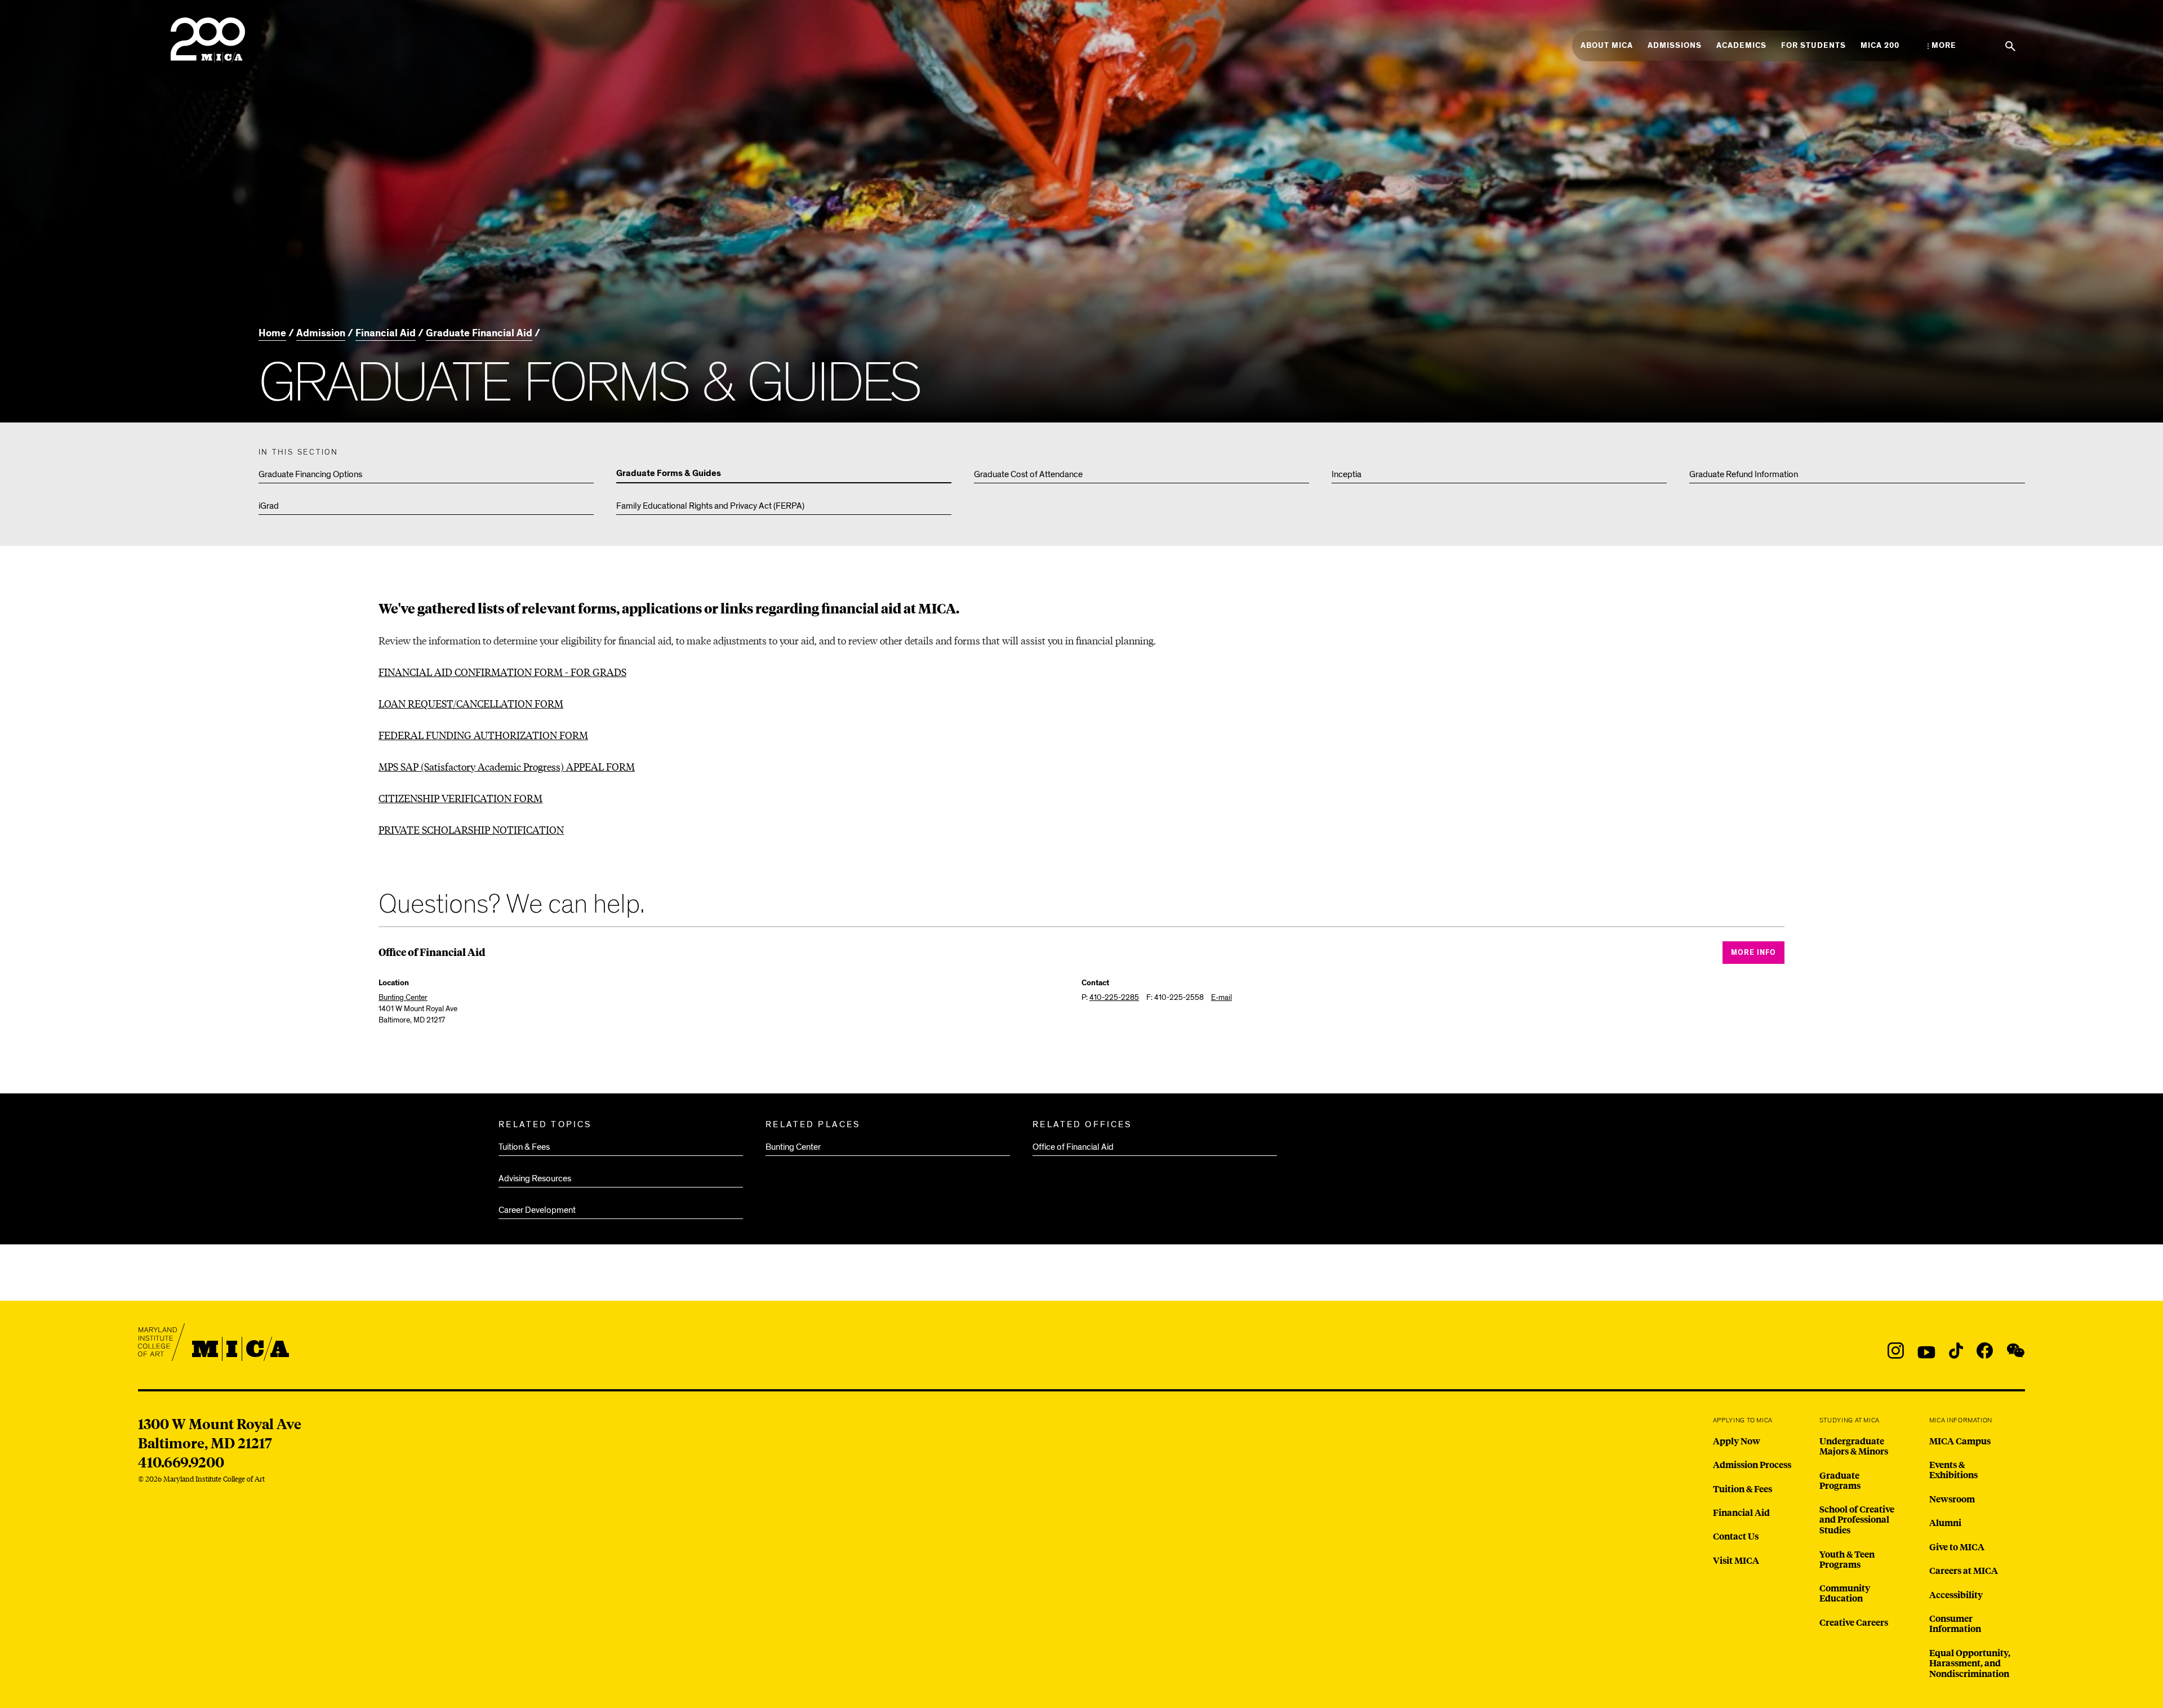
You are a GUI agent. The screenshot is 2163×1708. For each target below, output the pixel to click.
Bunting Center (793, 1147)
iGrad (269, 506)
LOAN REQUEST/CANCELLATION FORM (471, 703)
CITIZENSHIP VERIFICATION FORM (460, 798)
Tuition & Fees (524, 1147)
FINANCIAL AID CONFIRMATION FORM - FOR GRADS (502, 672)
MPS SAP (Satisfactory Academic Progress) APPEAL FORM (507, 766)
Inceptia (1347, 474)
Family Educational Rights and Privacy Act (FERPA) (710, 506)
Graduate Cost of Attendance (1028, 474)
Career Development (537, 1210)
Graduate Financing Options (310, 474)
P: (1110, 997)
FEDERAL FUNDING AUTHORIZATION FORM (483, 735)
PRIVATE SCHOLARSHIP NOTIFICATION (471, 829)
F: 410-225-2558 (1175, 997)
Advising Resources (535, 1178)
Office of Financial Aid (1073, 1147)
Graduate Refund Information (1744, 474)
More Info (1753, 953)
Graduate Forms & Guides (669, 474)
